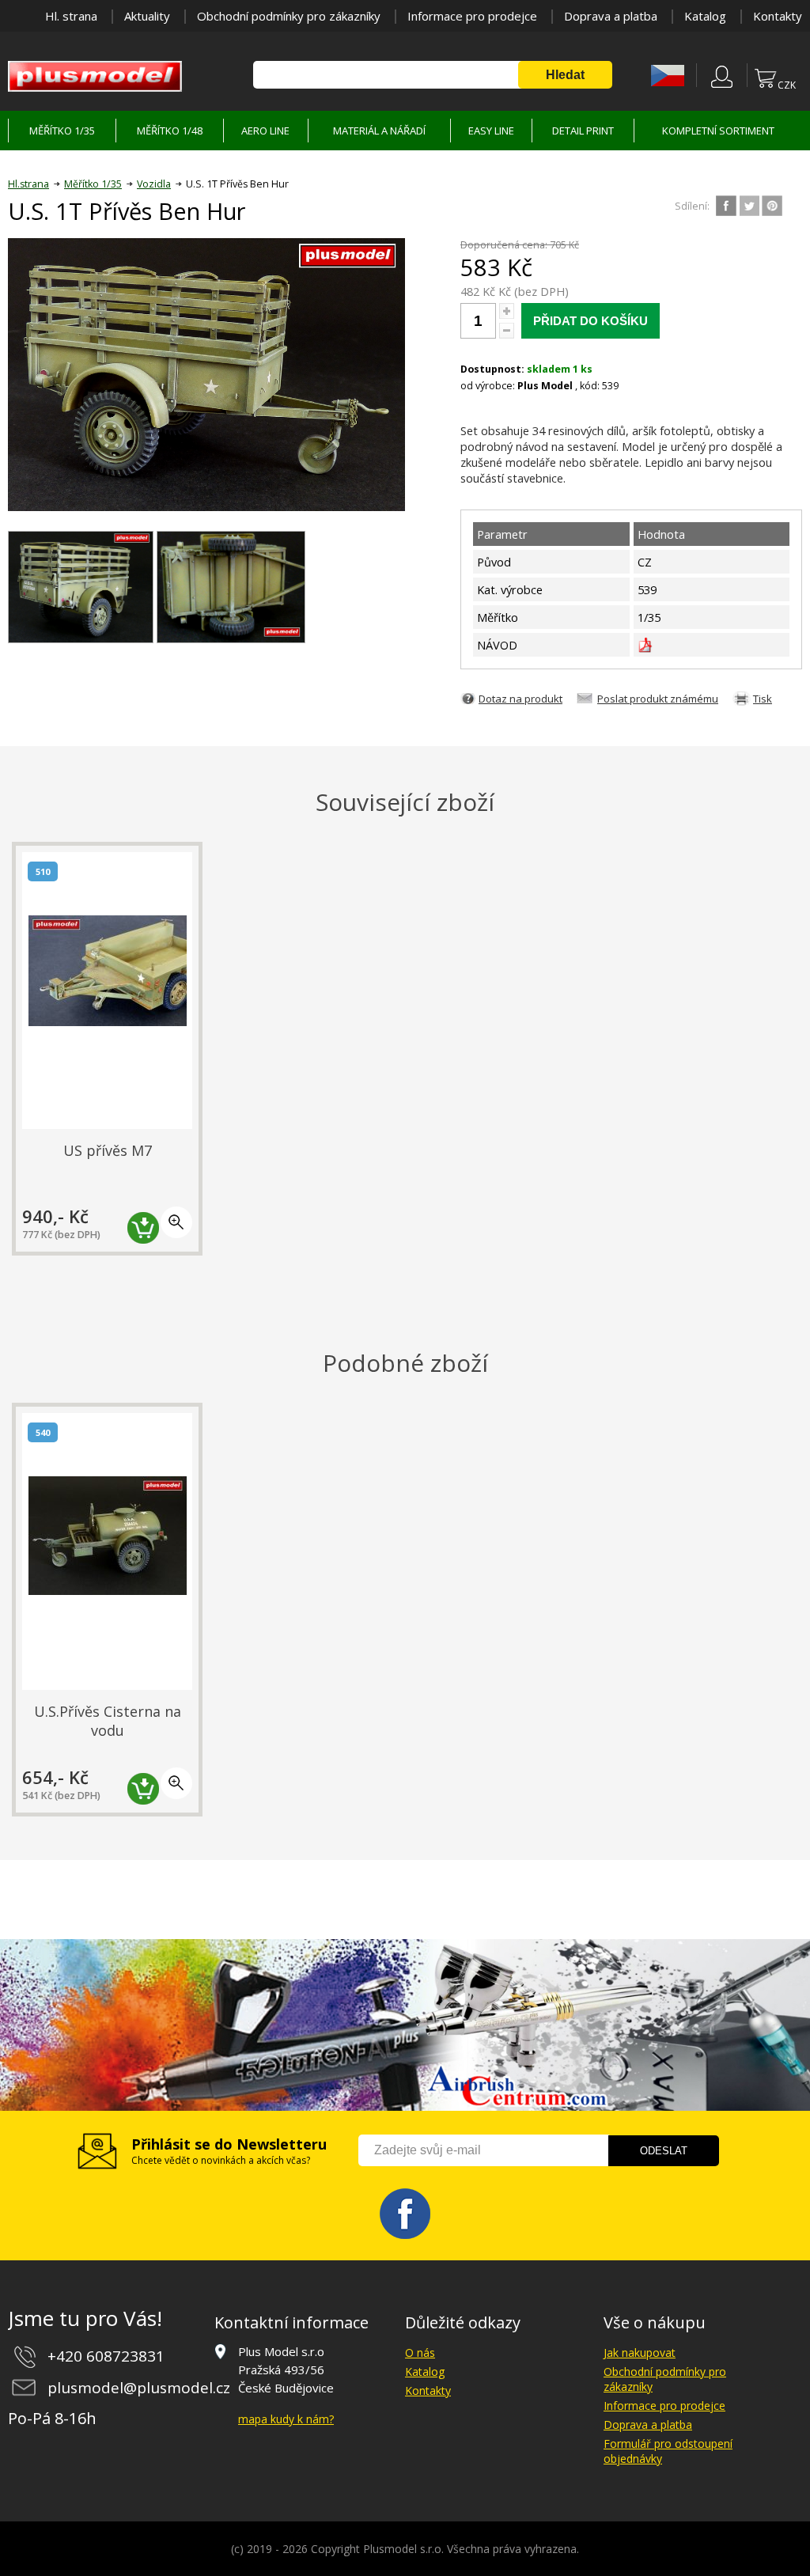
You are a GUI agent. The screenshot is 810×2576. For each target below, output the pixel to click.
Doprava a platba (611, 16)
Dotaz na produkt (520, 699)
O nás (420, 2352)
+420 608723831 (106, 2356)
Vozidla (154, 184)
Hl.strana (28, 184)
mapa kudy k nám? (286, 2419)
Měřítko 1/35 (93, 184)
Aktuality (147, 16)
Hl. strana (71, 16)
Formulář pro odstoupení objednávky (668, 2451)
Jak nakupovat (640, 2352)
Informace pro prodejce (472, 16)
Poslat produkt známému (658, 699)
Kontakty (778, 16)
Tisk (763, 699)
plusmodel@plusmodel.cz (139, 2388)
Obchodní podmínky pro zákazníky (289, 16)
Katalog (705, 16)
